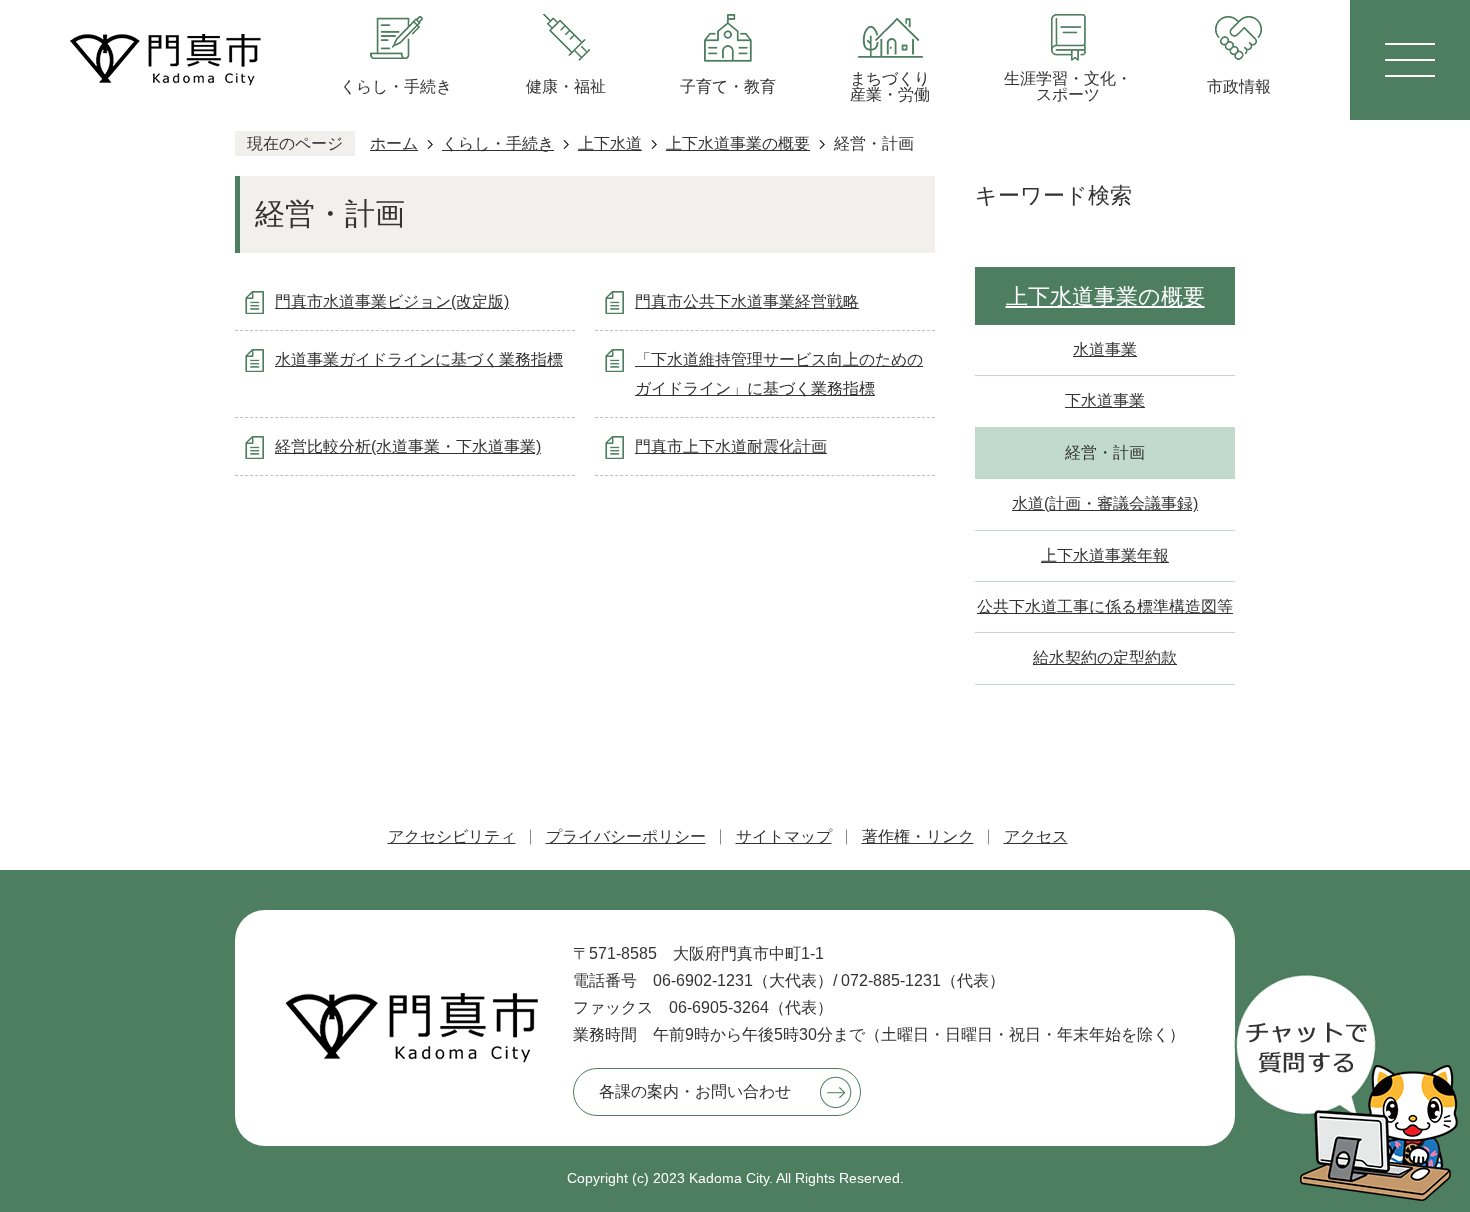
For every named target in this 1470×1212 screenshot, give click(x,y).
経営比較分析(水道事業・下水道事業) (408, 446)
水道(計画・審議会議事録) (1105, 503)
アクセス (1036, 836)
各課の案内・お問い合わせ (695, 1091)
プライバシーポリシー (626, 836)
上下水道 (610, 143)
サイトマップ (784, 836)
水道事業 (1105, 349)
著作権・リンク (918, 836)
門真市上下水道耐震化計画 (731, 446)
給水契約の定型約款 (1105, 657)
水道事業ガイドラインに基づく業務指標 (419, 359)
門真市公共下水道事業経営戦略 (747, 301)
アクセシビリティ (452, 836)
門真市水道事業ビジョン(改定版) (392, 301)
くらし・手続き (498, 143)
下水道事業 (1105, 400)
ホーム (394, 143)
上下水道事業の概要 (738, 143)
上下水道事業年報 (1105, 555)
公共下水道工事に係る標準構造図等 (1105, 606)
